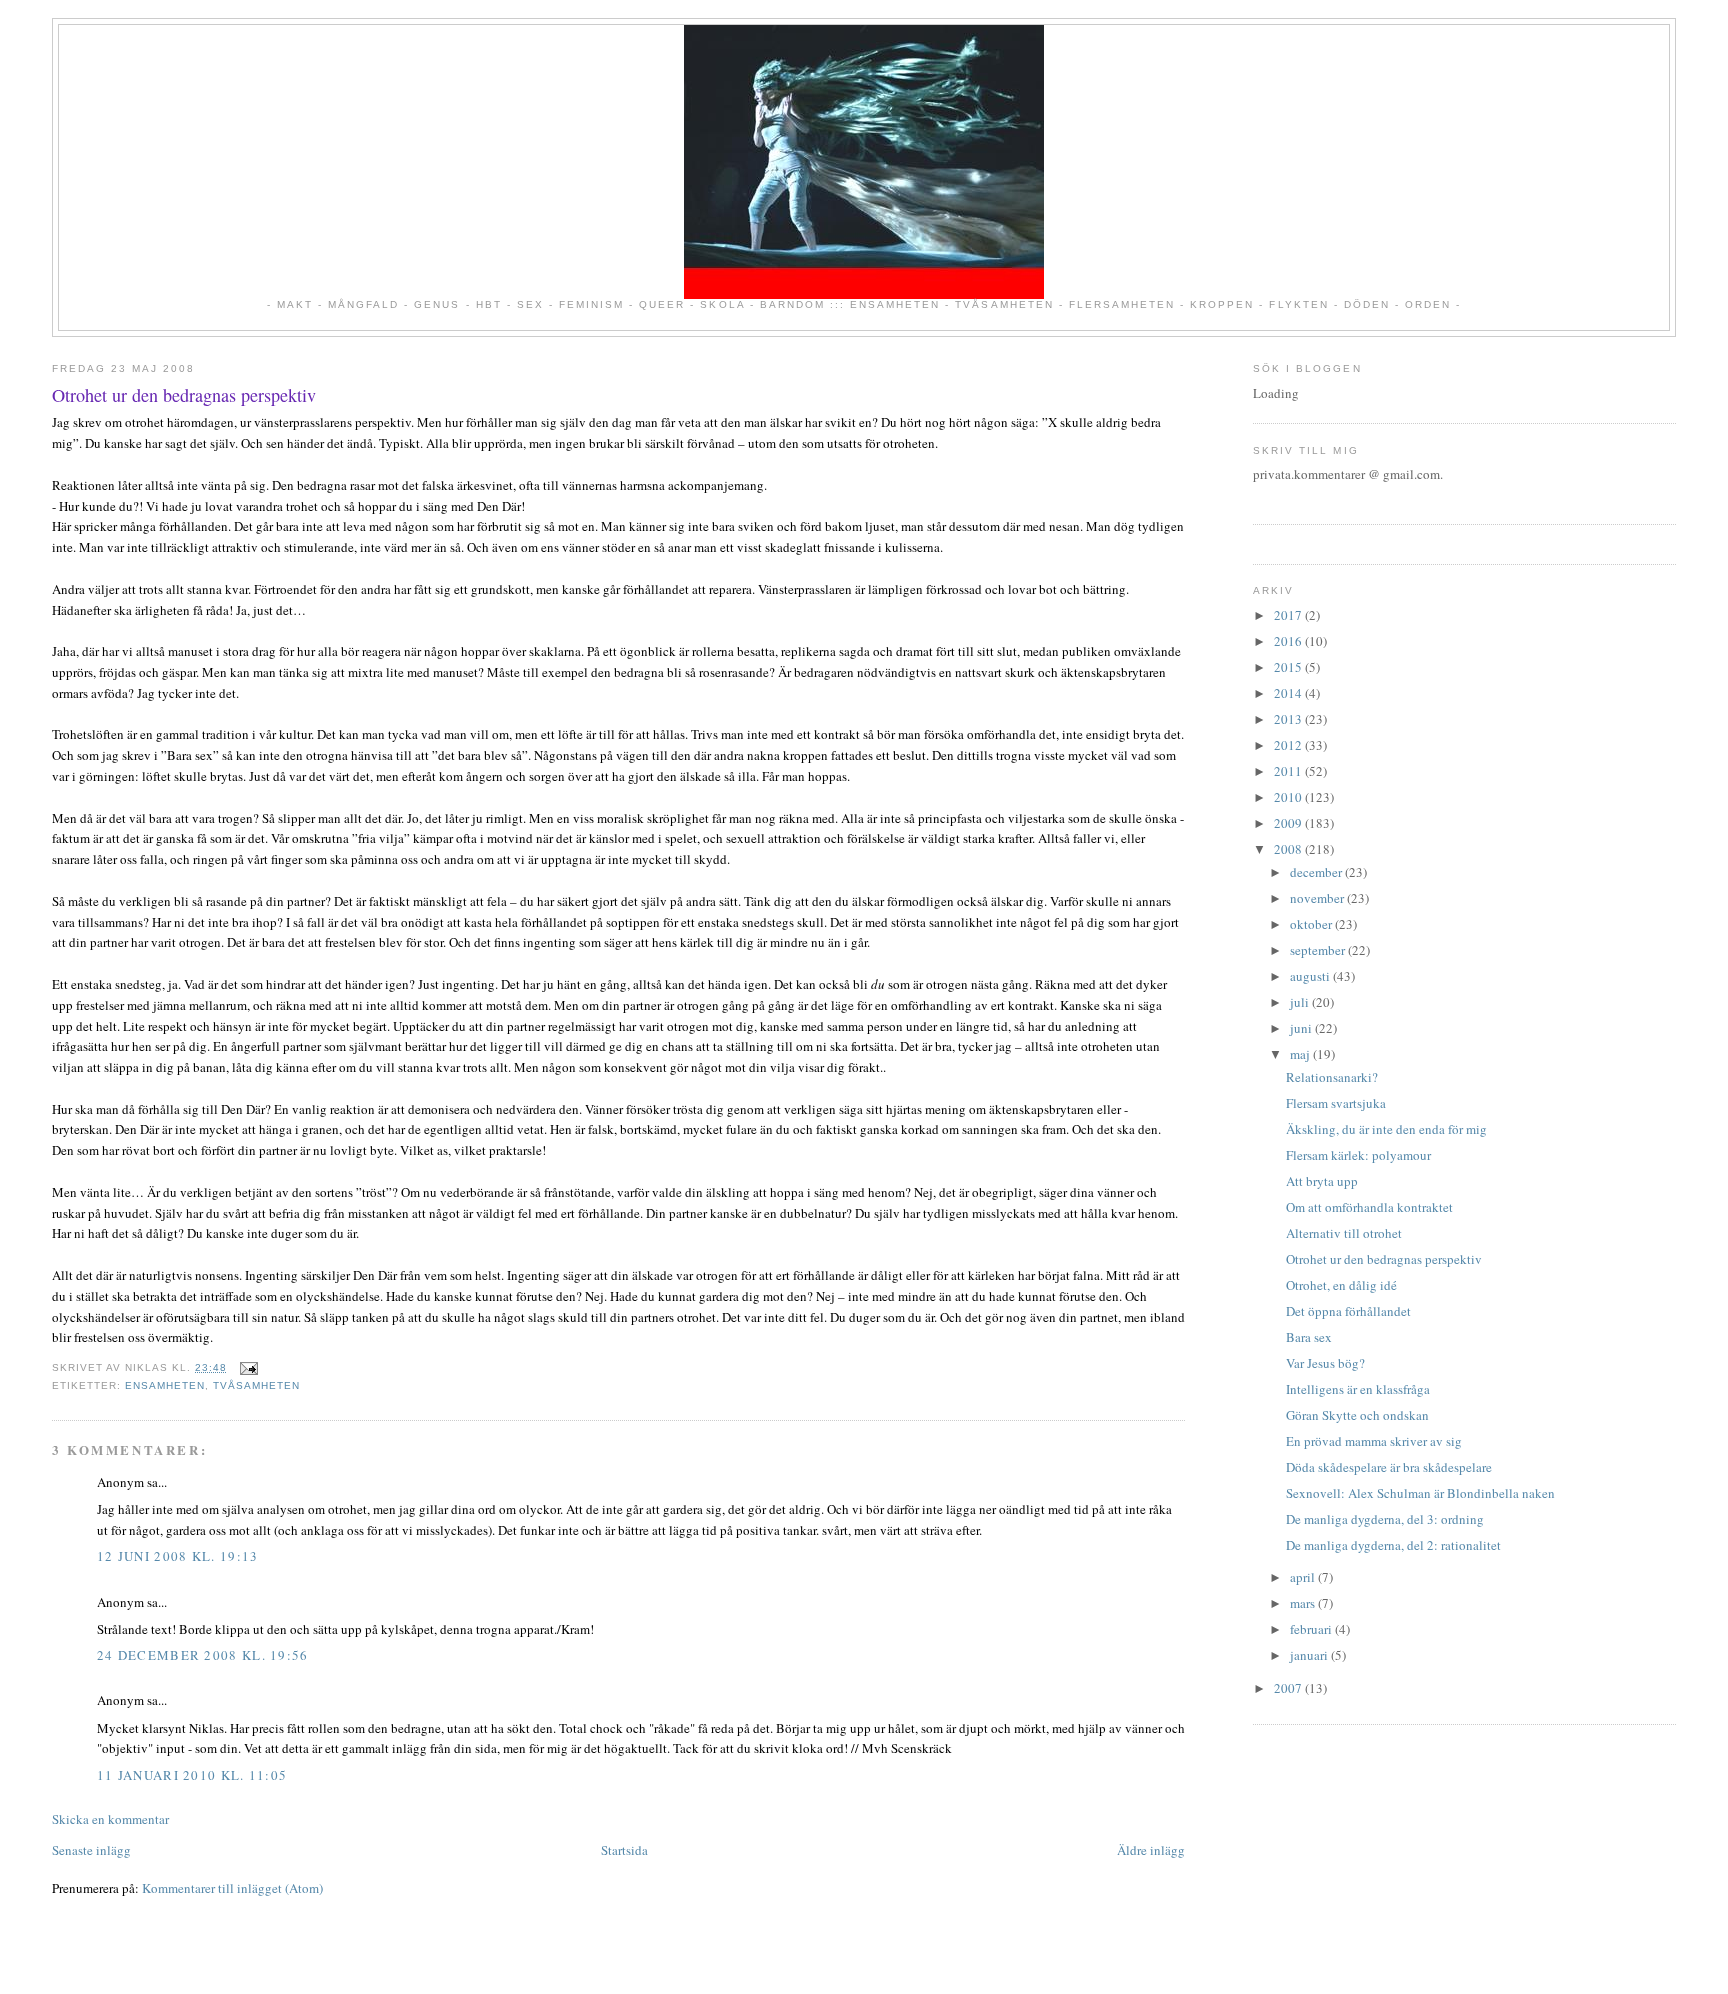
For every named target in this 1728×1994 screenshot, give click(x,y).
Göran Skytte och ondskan (1357, 1415)
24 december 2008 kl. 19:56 (203, 1655)
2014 (1289, 693)
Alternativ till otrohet (1344, 1233)
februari (1312, 1629)
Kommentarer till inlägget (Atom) (232, 1888)
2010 (1289, 797)
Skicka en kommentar (110, 1819)
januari (1310, 1655)
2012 (1289, 745)
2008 (1289, 849)
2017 (1289, 615)
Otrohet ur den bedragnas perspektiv (184, 395)
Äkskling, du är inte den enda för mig (1386, 1129)
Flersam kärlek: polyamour (1358, 1155)
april (1304, 1577)
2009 (1289, 823)
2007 (1289, 1688)
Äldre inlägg (1151, 1850)
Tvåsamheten (256, 1385)
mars (1304, 1603)
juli (1301, 1002)
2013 (1289, 719)
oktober (1312, 924)
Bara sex (1309, 1337)
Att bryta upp (1322, 1181)
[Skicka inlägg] (246, 1367)
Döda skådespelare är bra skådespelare (1389, 1467)
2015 (1289, 667)
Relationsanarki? (1332, 1077)
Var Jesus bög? (1325, 1363)
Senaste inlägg (91, 1850)
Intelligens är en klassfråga (1358, 1389)
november (1318, 898)
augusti (1311, 976)
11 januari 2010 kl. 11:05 (192, 1775)
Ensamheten (165, 1385)
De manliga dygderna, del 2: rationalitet (1393, 1545)
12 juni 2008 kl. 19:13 (178, 1556)
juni (1302, 1028)
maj (1301, 1054)
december (1317, 872)
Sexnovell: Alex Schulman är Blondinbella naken (1420, 1493)
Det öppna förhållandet (1348, 1311)
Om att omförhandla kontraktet (1369, 1207)
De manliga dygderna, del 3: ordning (1385, 1519)
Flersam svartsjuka (1336, 1103)
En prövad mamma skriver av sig (1374, 1441)
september (1319, 950)
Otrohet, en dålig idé (1341, 1285)
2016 (1289, 641)
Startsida (624, 1850)
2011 (1289, 771)
